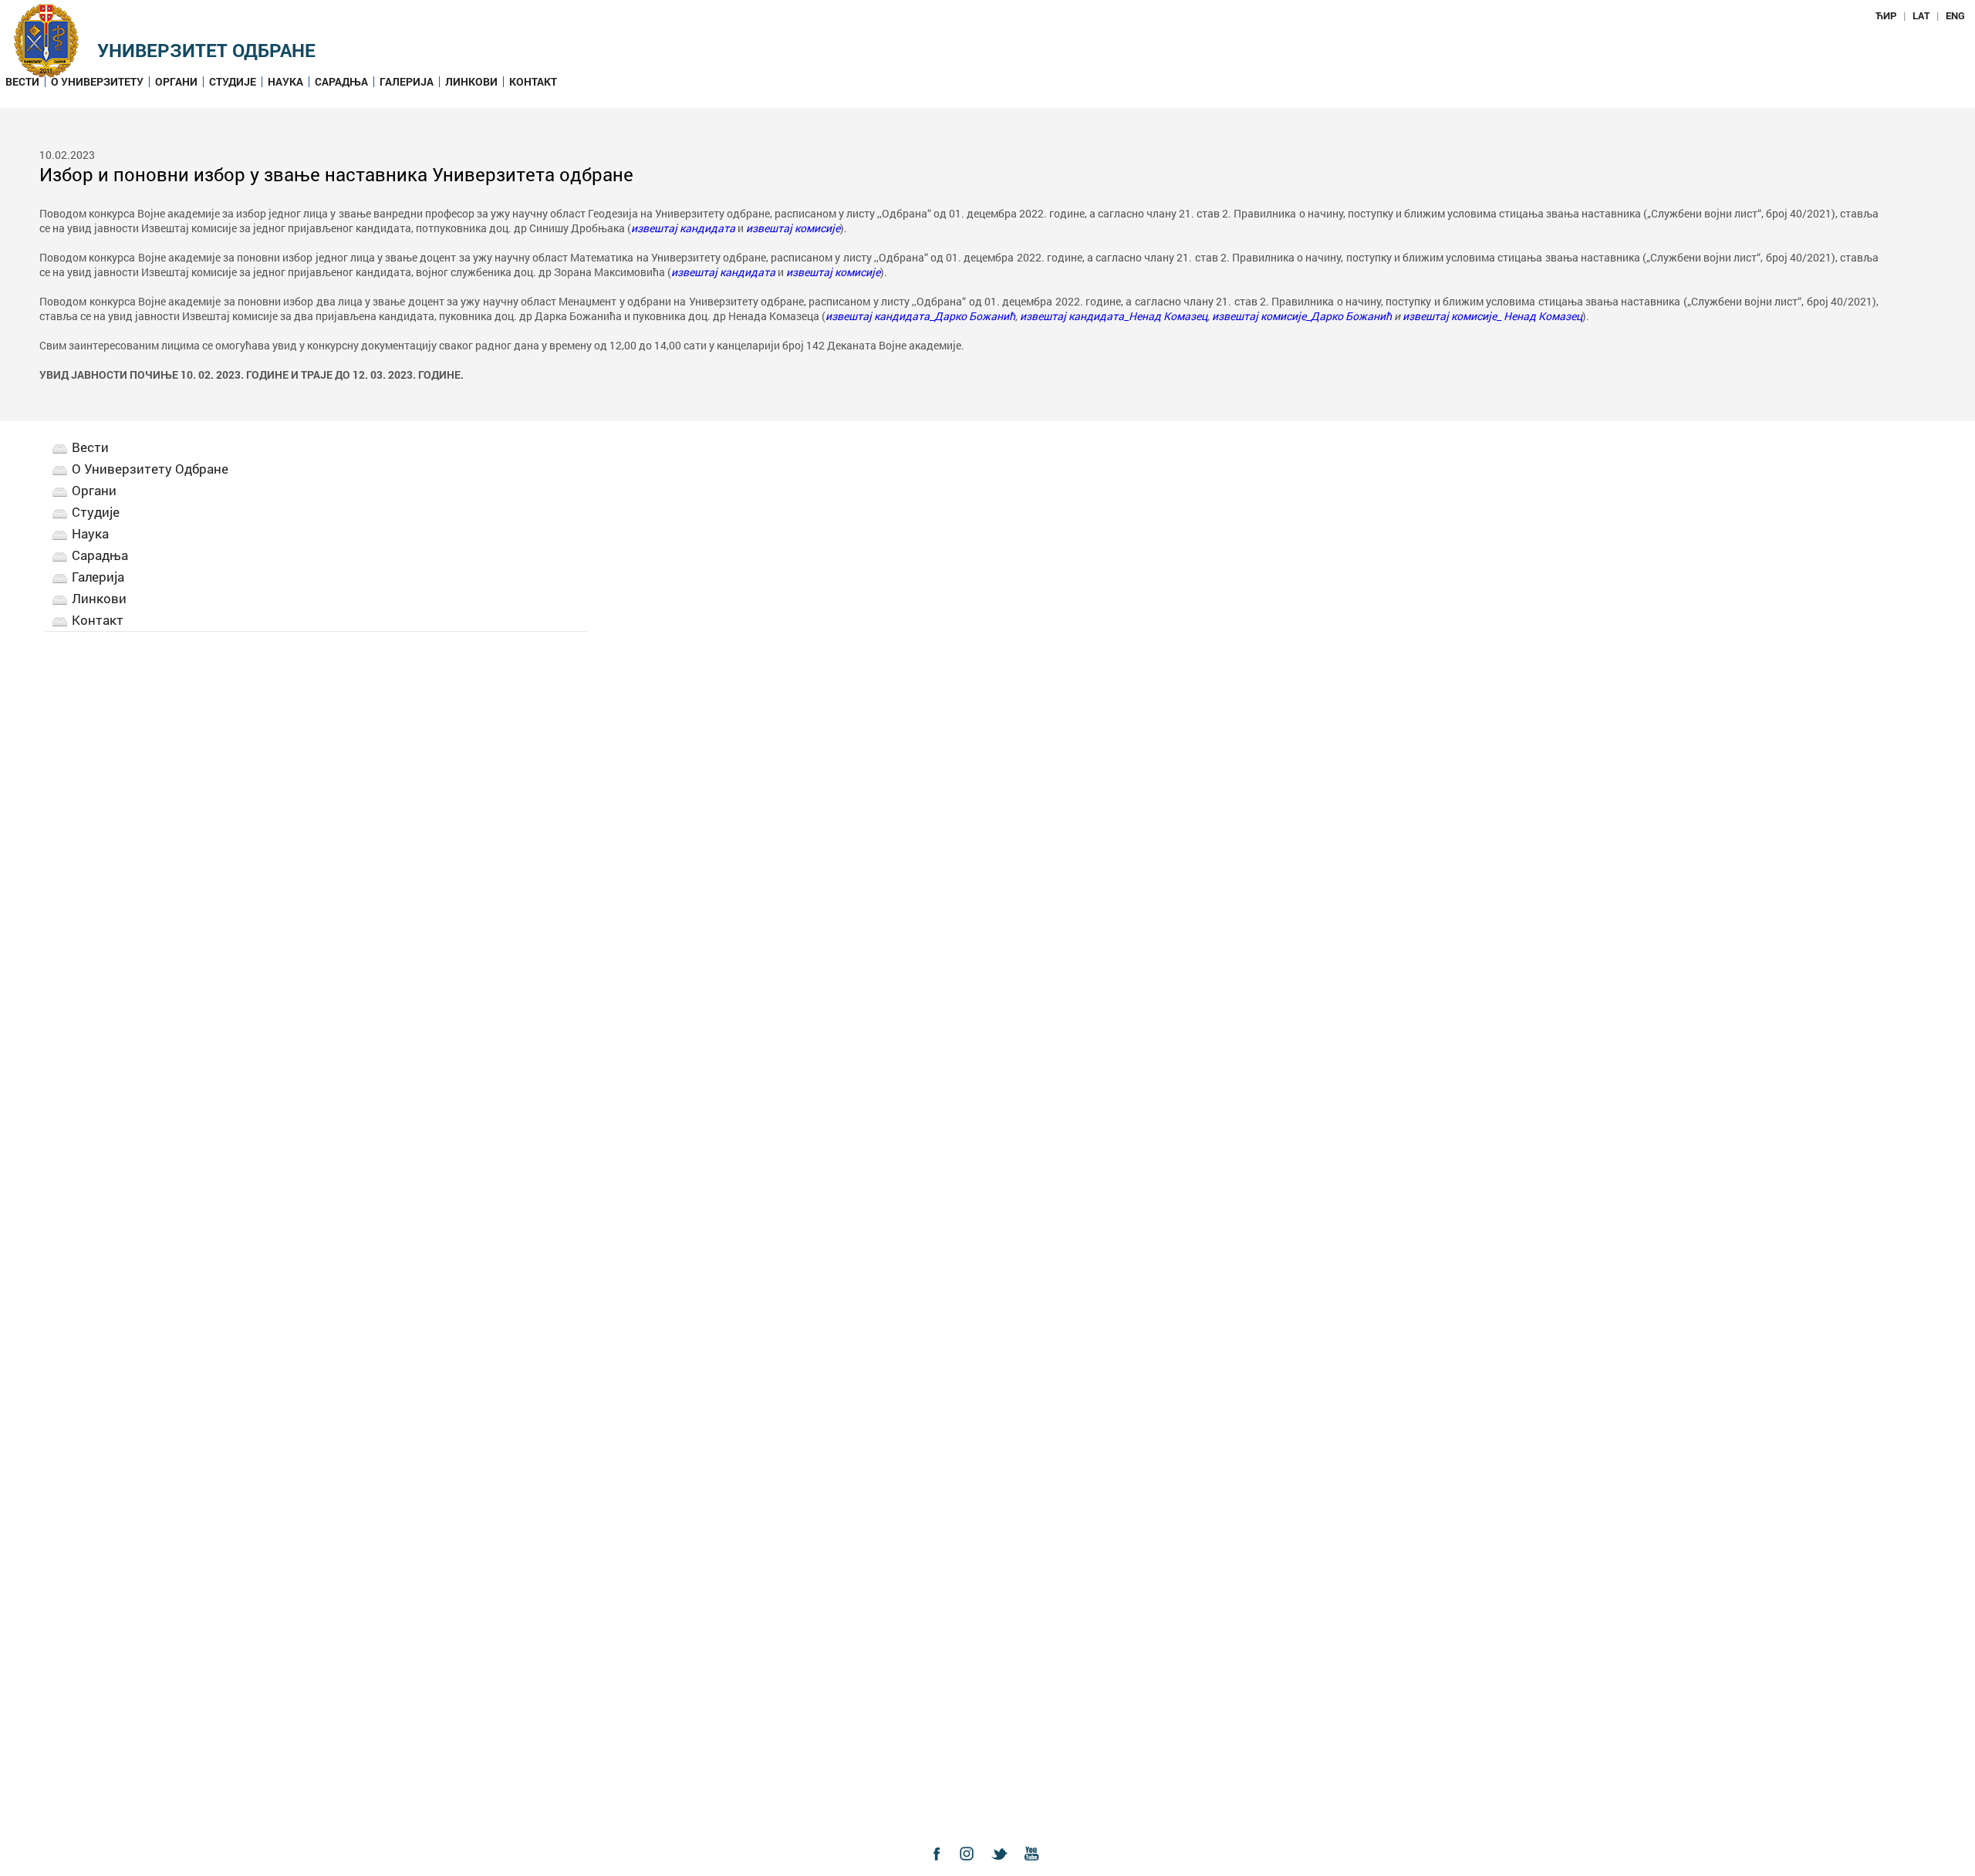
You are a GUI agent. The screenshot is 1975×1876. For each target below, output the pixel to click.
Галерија (407, 82)
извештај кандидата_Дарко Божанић (920, 316)
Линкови (471, 82)
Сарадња (341, 82)
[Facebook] (940, 1867)
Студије (233, 82)
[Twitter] (1004, 1867)
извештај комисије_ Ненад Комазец (1492, 316)
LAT (1921, 15)
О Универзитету (97, 82)
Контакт (533, 82)
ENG (1955, 15)
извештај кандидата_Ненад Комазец (1114, 316)
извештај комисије (793, 228)
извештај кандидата (683, 228)
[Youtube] (1035, 1867)
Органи (176, 82)
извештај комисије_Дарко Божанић (1302, 316)
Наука (285, 82)
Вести (22, 82)
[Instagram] (972, 1867)
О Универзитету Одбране (150, 469)
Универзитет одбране (206, 50)
